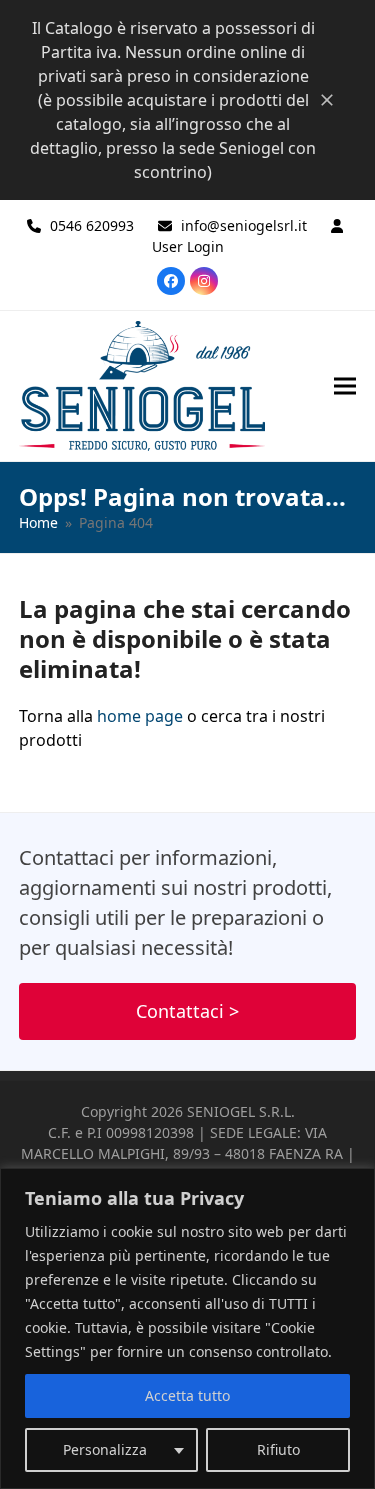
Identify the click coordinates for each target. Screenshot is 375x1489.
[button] (345, 385)
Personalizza (105, 1449)
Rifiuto (278, 1449)
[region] (187, 1328)
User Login (188, 246)
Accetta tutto (187, 1395)
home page (140, 716)
